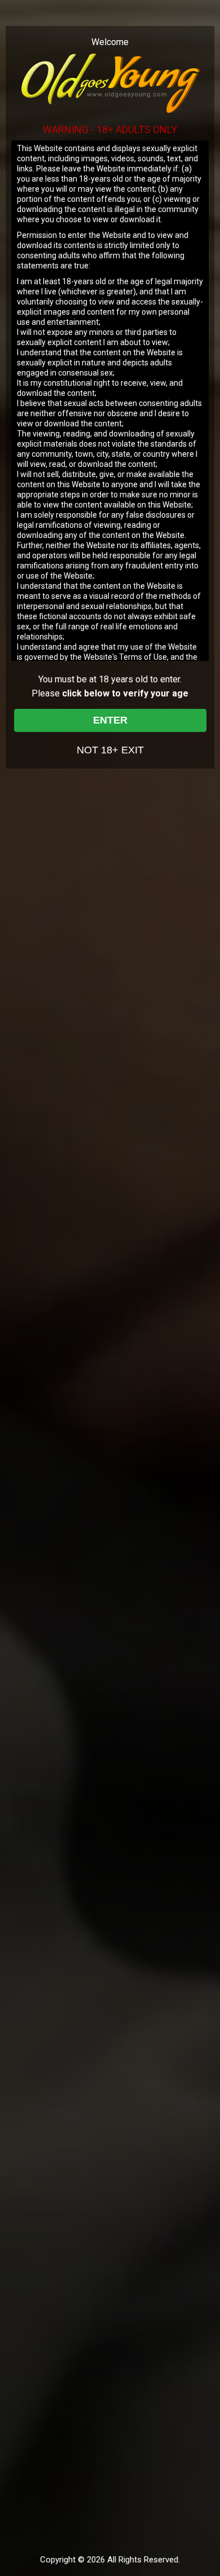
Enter (110, 720)
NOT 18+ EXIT (110, 750)
